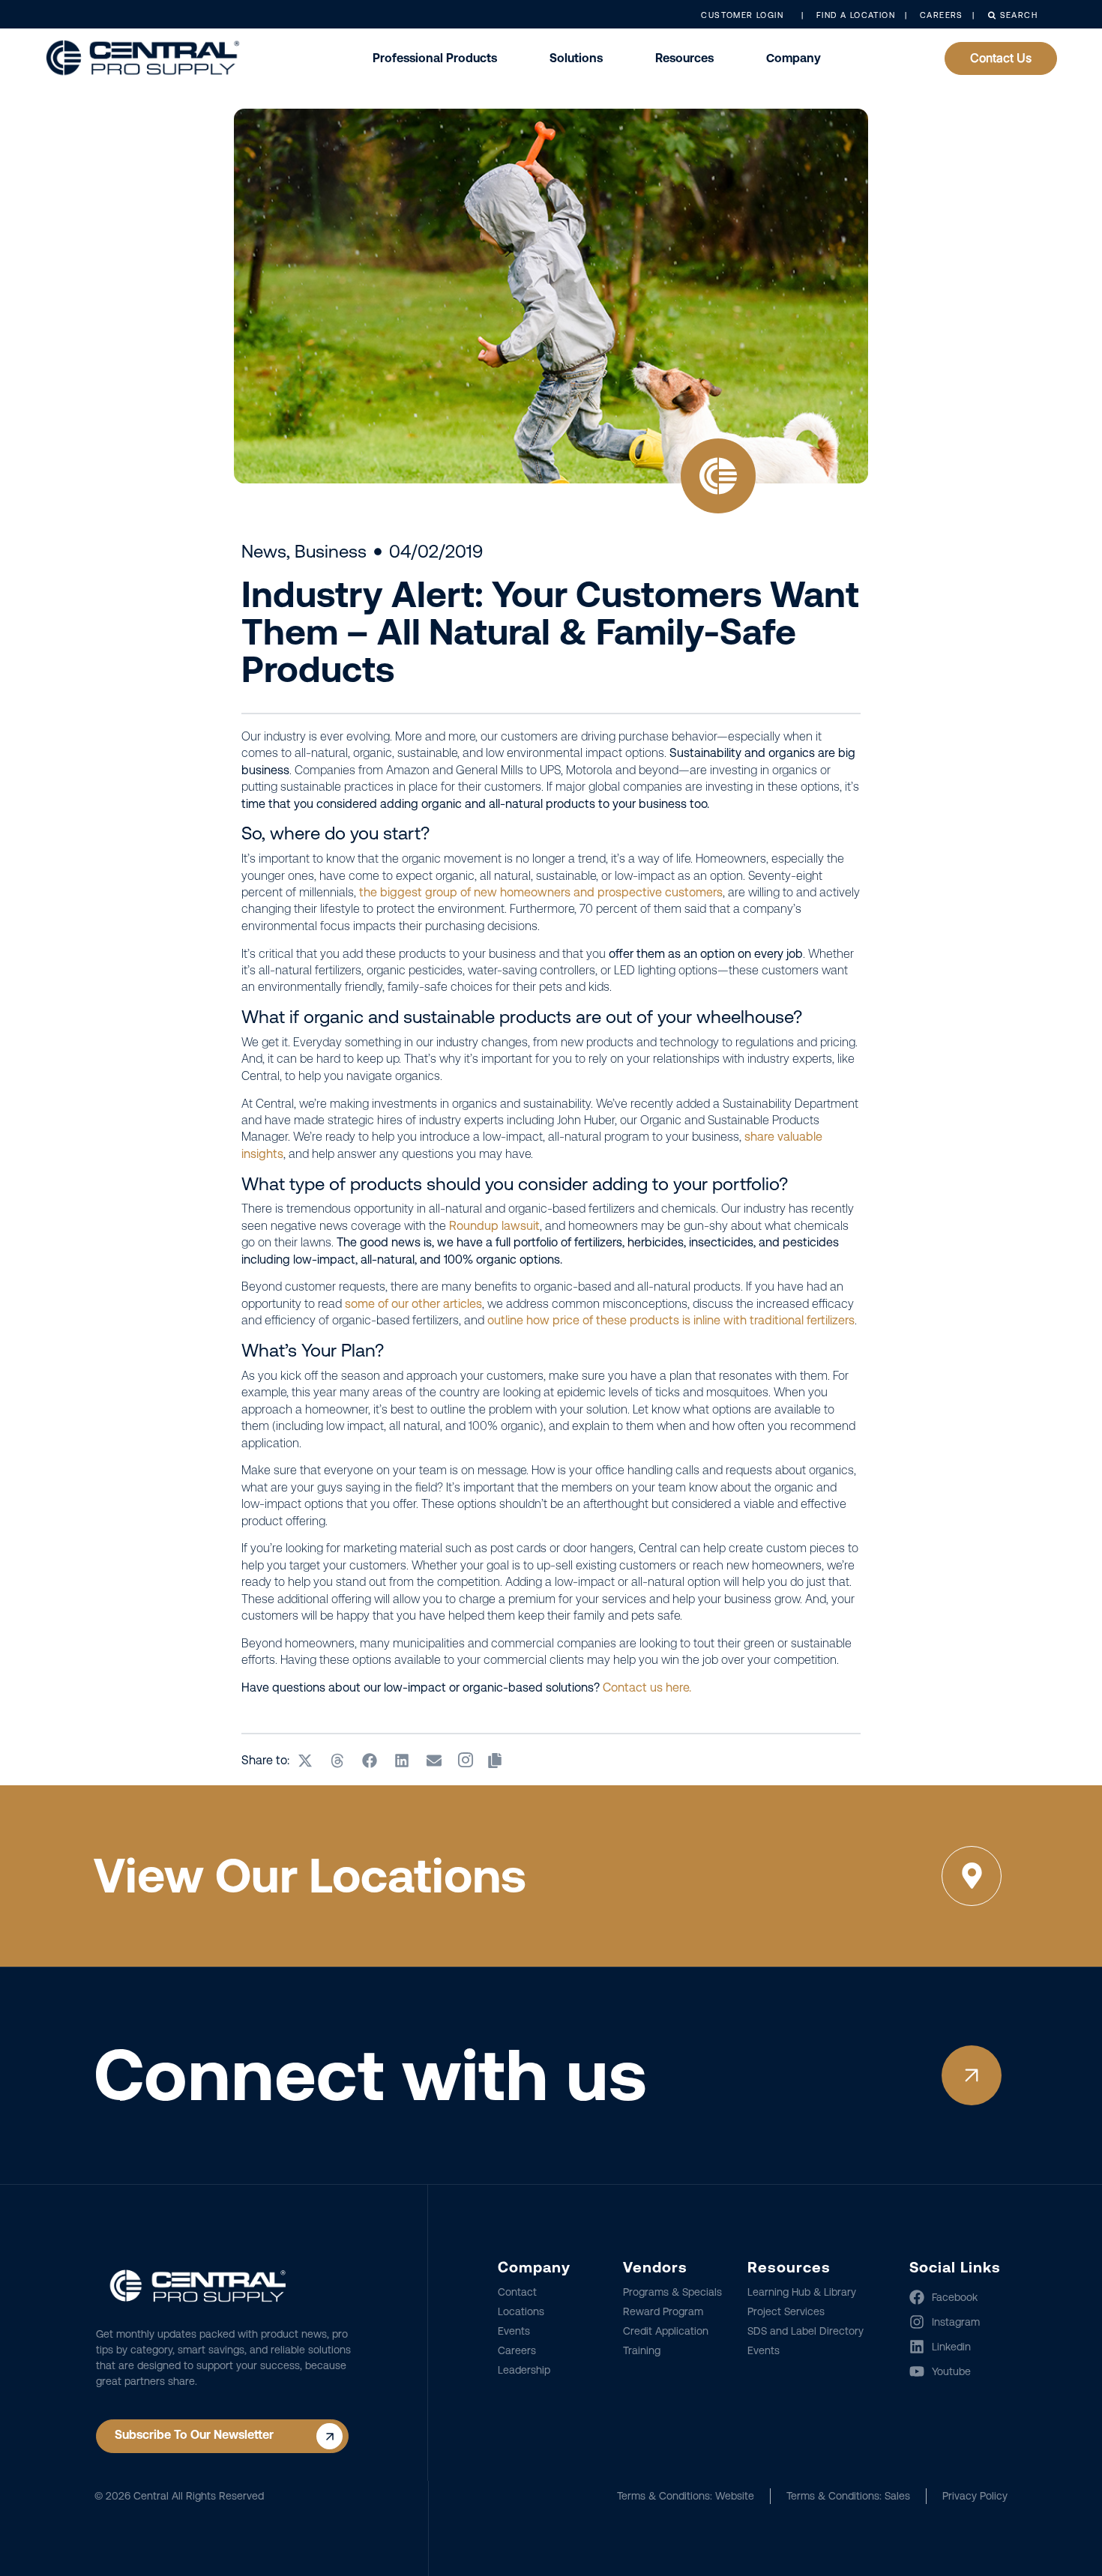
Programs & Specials (672, 2292)
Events (514, 2331)
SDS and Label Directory (806, 2331)
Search (1017, 15)
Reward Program (663, 2311)
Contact (517, 2292)
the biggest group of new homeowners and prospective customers (541, 892)
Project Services (786, 2311)
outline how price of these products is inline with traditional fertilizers (671, 1320)
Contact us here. (647, 1687)
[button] (305, 1761)
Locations (521, 2311)
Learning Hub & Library (802, 2292)
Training (642, 2350)
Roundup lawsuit (494, 1226)
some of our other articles (413, 1304)
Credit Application (666, 2331)
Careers (517, 2350)
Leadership (524, 2370)
